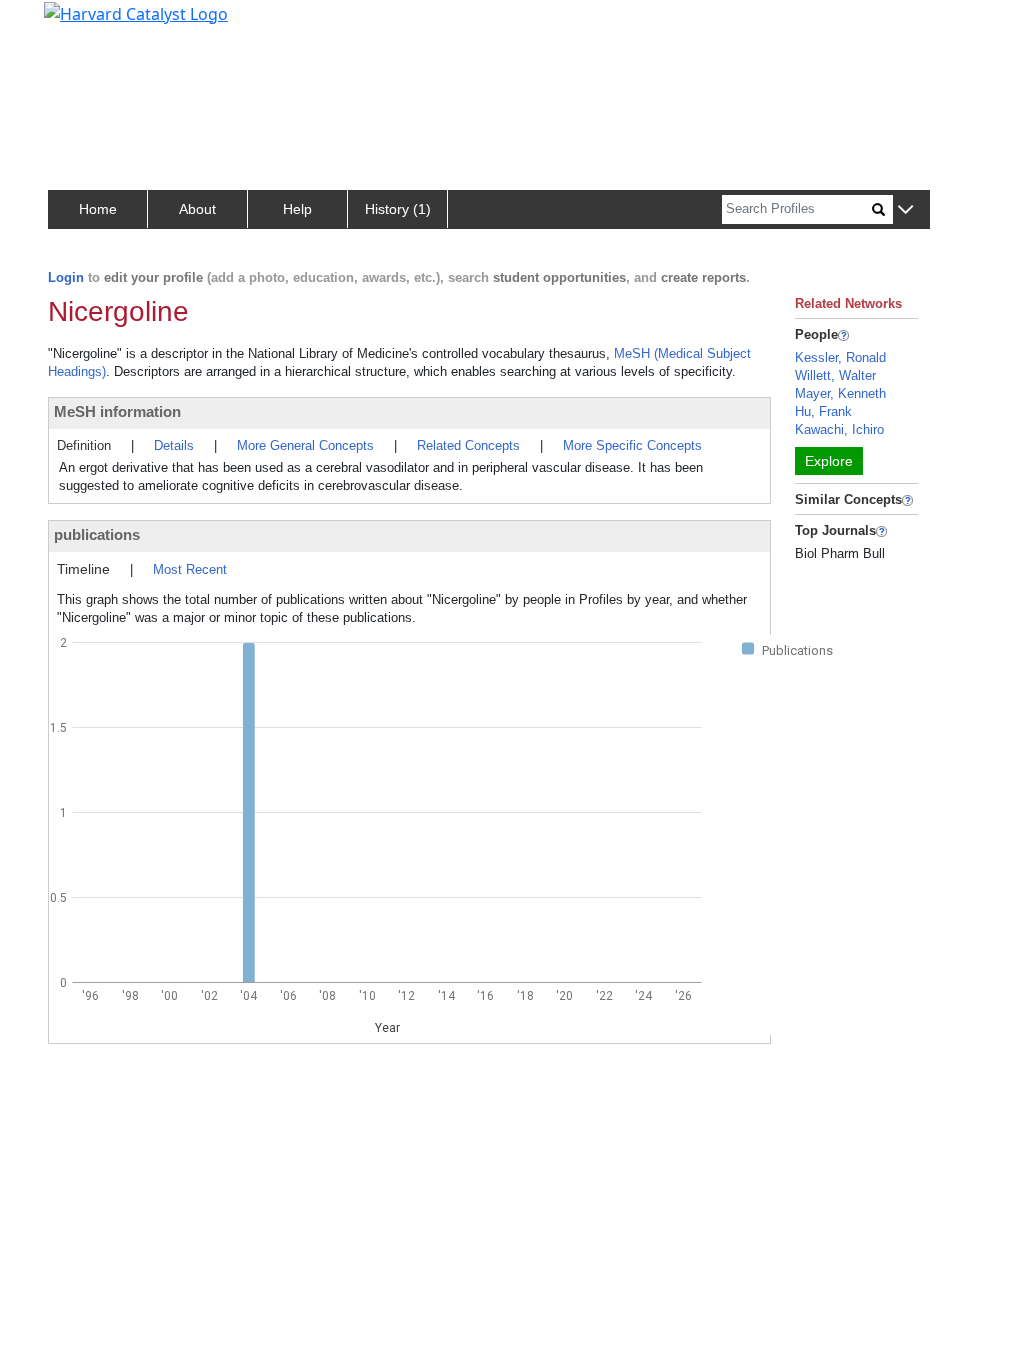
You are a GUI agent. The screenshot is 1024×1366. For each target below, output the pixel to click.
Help (297, 209)
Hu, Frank (823, 411)
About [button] (197, 209)
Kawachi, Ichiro (839, 429)
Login (66, 277)
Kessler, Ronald (840, 357)
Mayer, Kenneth (840, 393)
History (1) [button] (398, 209)
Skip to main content (83, 24)
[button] (905, 210)
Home (98, 209)
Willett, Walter (835, 375)
